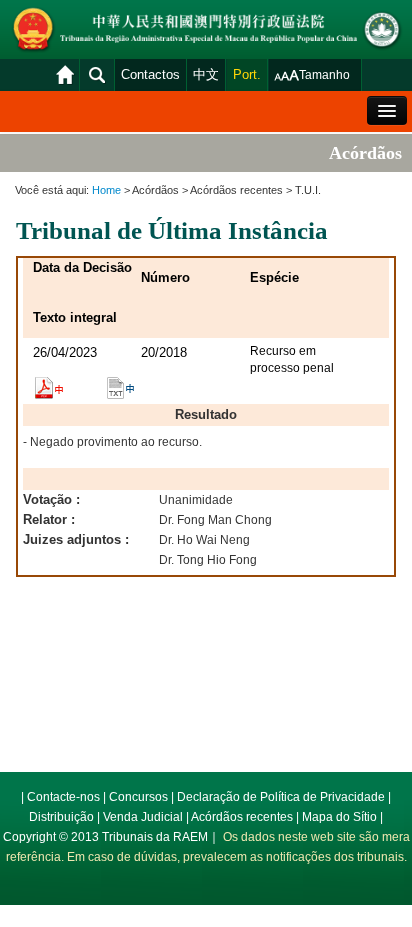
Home (106, 190)
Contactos (150, 74)
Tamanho (324, 75)
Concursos (138, 797)
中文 (206, 74)
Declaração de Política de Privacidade (281, 797)
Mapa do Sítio (339, 817)
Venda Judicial (143, 817)
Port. (247, 74)
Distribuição (61, 817)
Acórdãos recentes (242, 817)
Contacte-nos (63, 797)
